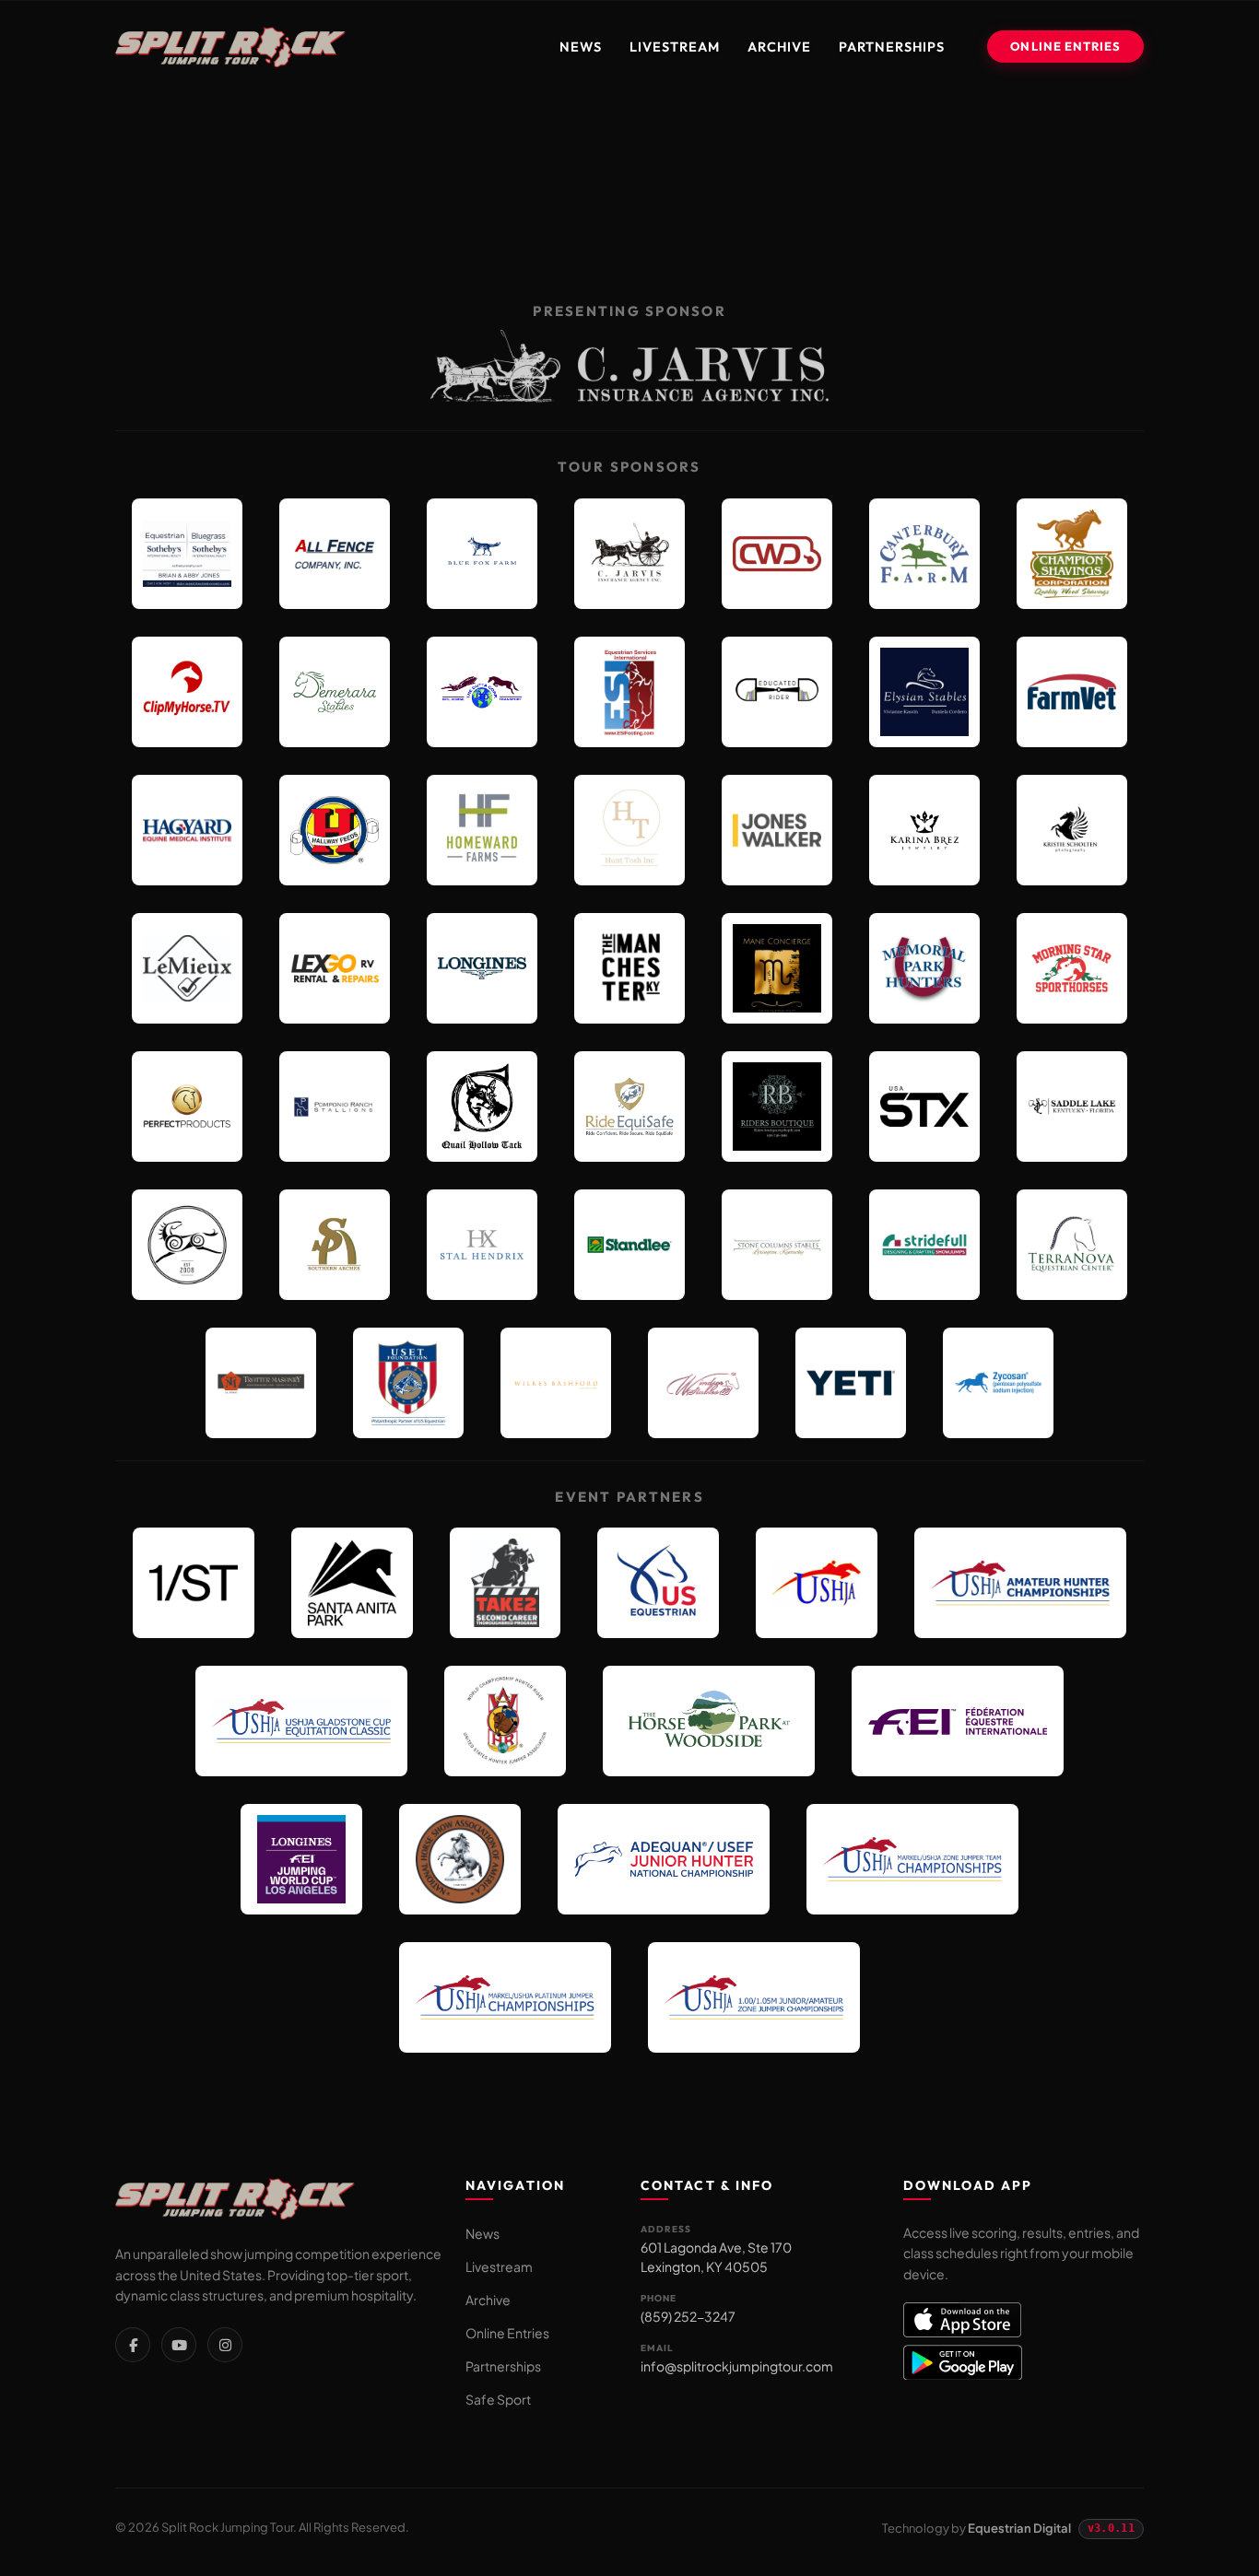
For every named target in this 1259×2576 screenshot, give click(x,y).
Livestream (675, 47)
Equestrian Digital (1019, 2528)
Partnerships (892, 47)
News (581, 47)
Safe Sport (498, 2399)
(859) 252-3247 (688, 2316)
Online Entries (1065, 46)
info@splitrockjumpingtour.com (737, 2366)
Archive (779, 47)
